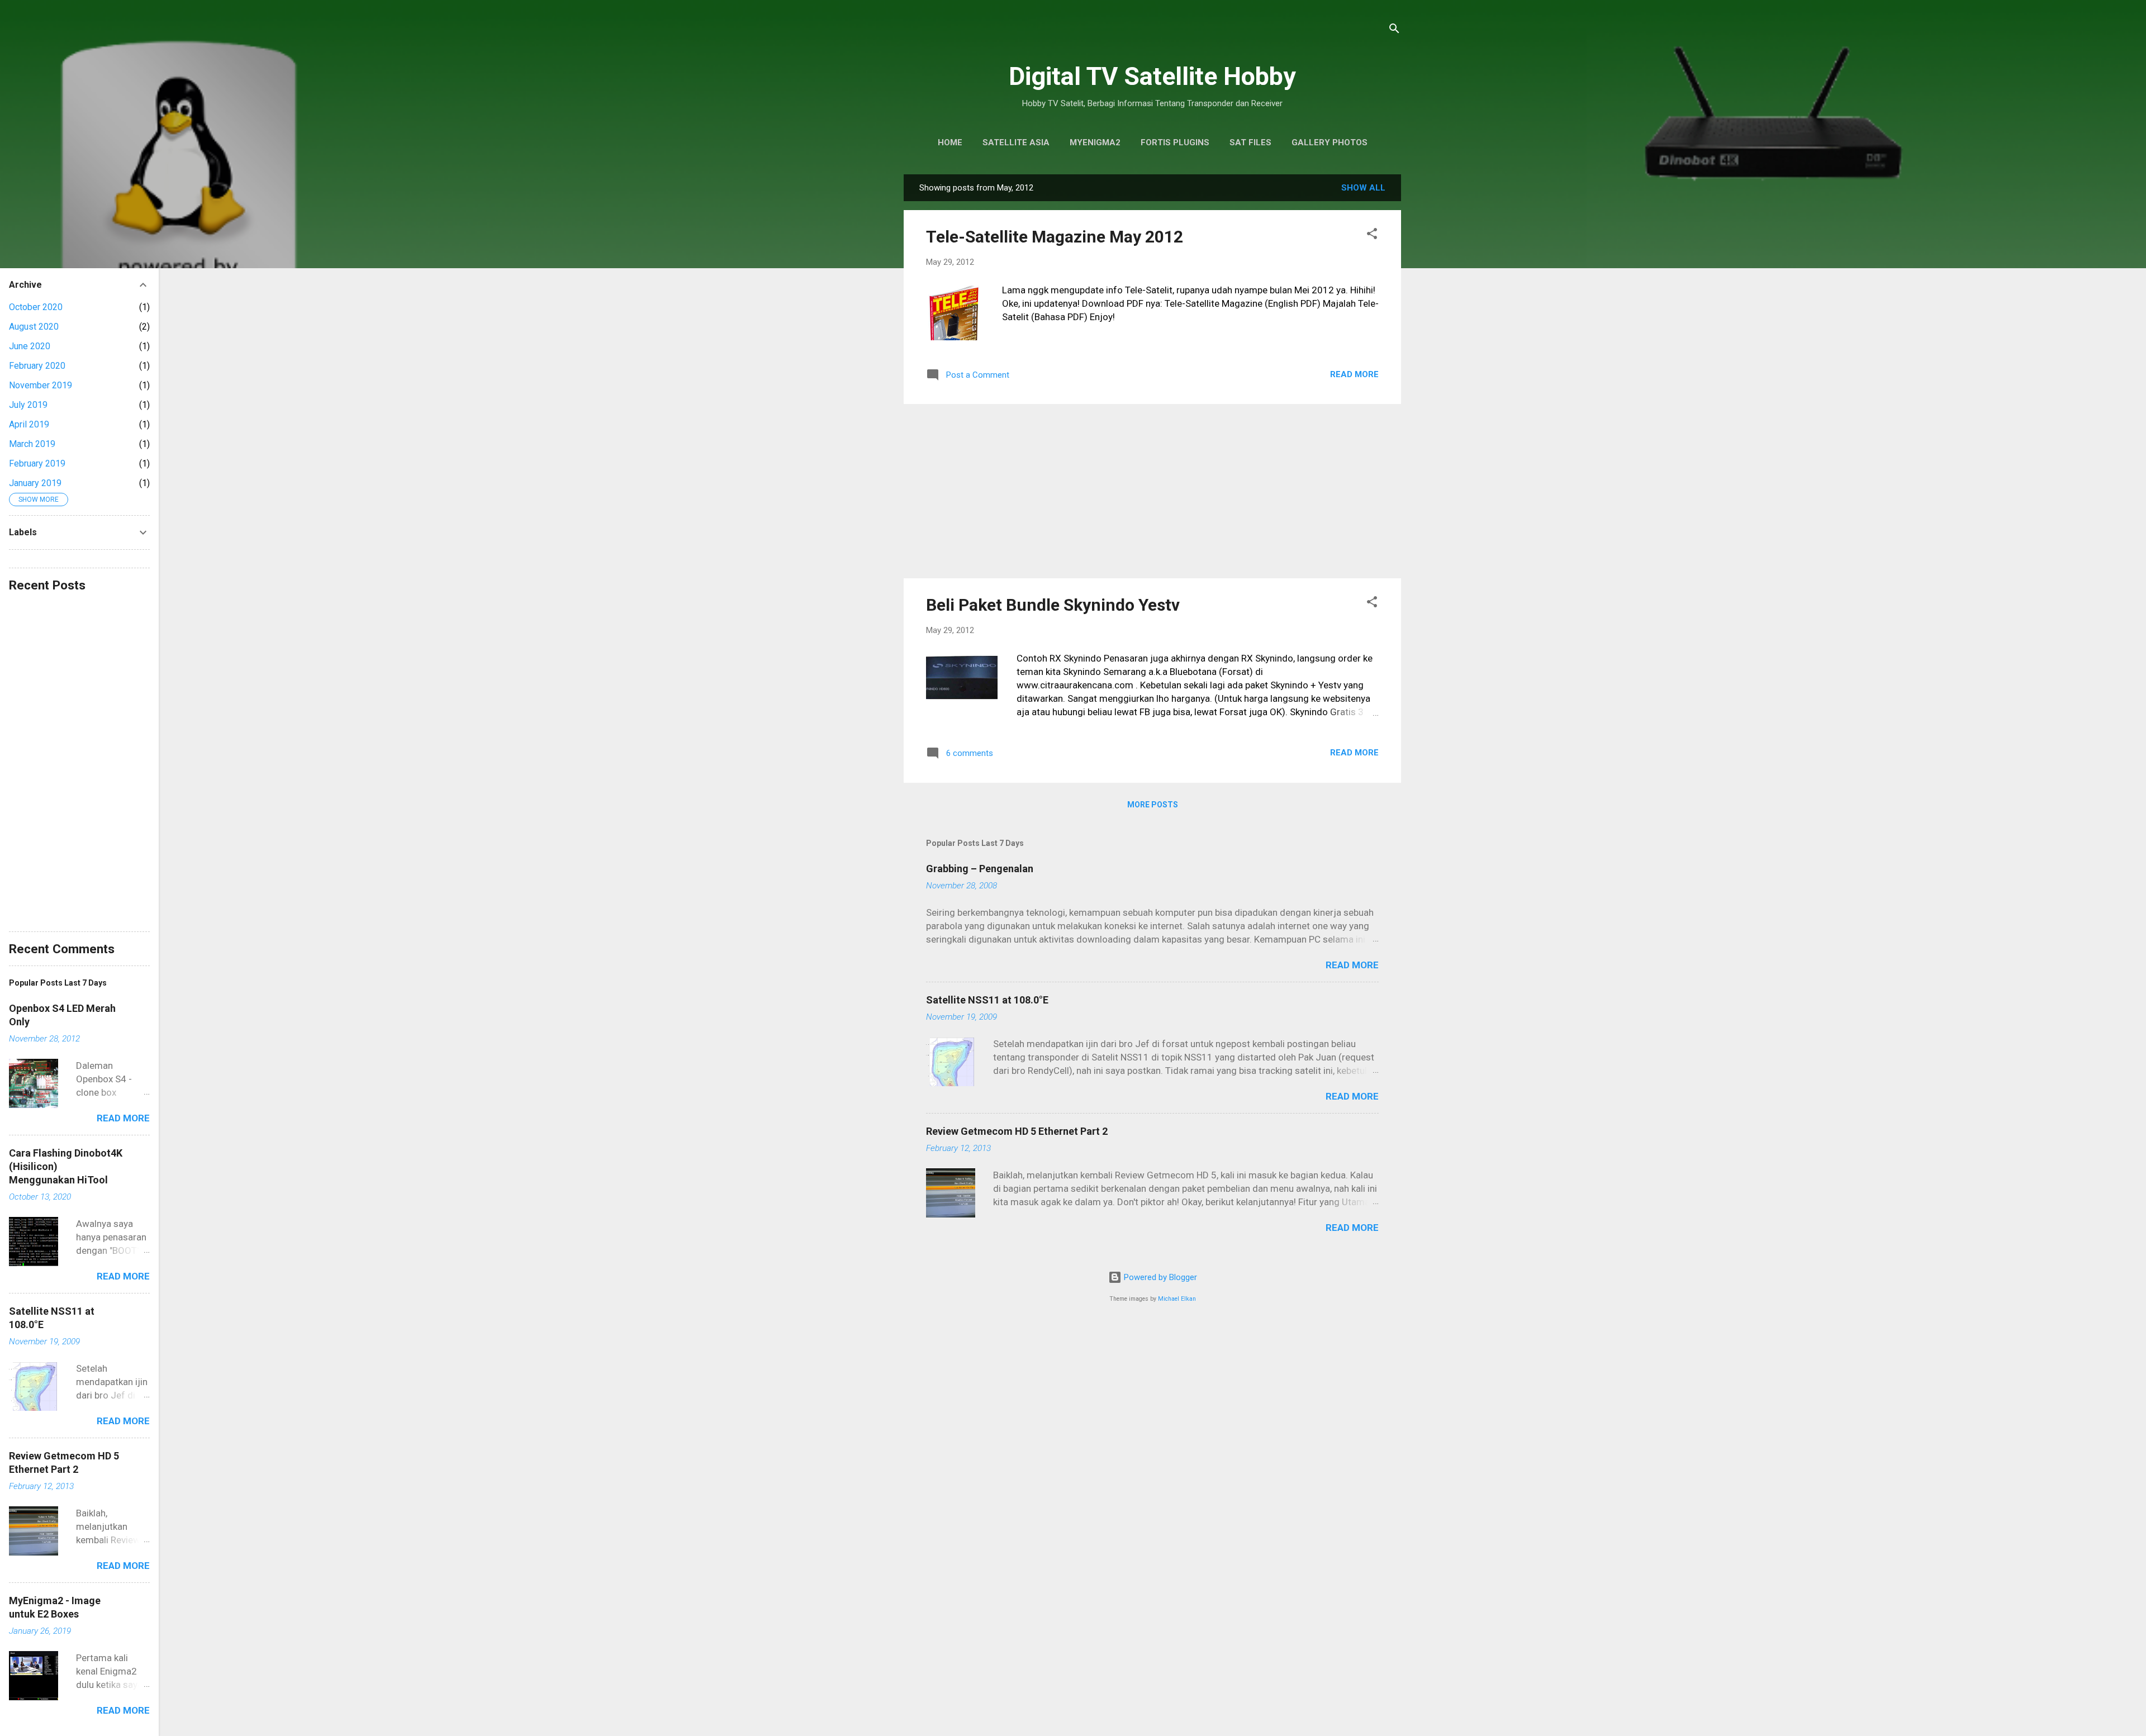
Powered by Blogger (1159, 1277)
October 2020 (36, 307)
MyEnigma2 (1095, 142)
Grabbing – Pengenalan (980, 869)
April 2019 (29, 424)
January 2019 (35, 483)
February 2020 (37, 366)
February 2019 (37, 463)
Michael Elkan (1177, 1299)
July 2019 (28, 405)
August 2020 (34, 327)
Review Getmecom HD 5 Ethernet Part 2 (1017, 1131)
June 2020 (30, 346)
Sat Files (1250, 142)
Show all (1363, 188)
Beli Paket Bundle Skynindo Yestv (1053, 605)
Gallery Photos (1330, 142)
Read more (1354, 374)
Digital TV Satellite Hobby (1152, 76)
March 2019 (32, 444)
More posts (1153, 805)
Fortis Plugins (1175, 142)
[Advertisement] (1152, 491)
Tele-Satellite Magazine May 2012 (1055, 237)
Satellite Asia (1016, 142)
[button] (1372, 236)
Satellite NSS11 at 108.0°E (987, 1000)
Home (950, 142)
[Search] (1394, 30)
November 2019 (41, 385)
